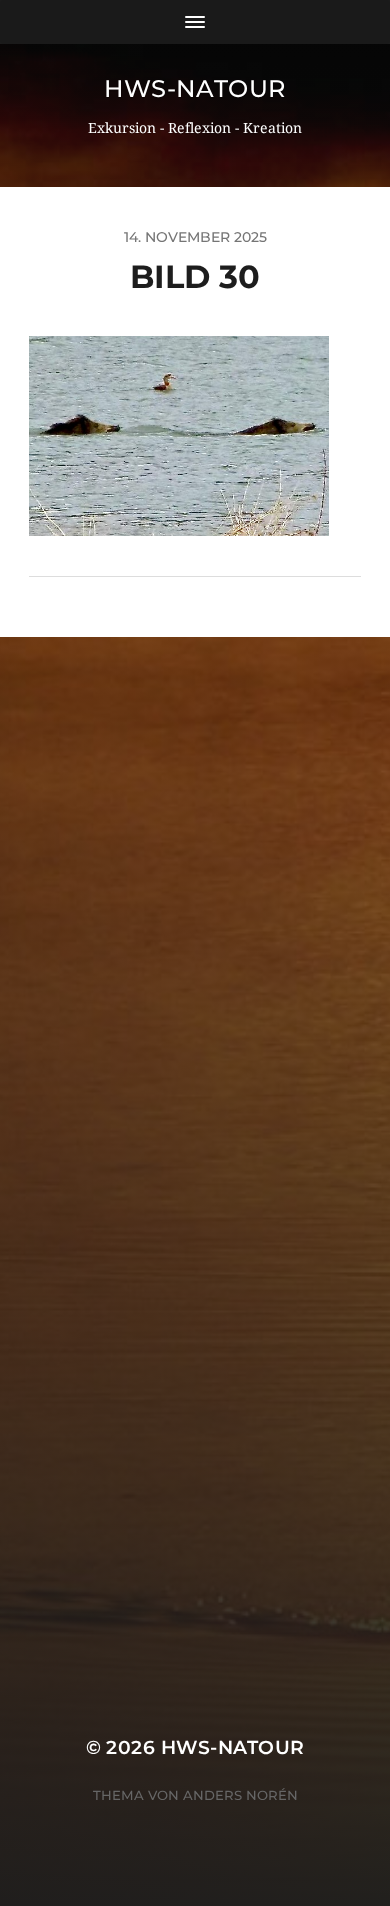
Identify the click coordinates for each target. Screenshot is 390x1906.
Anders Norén (240, 1795)
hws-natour (195, 88)
